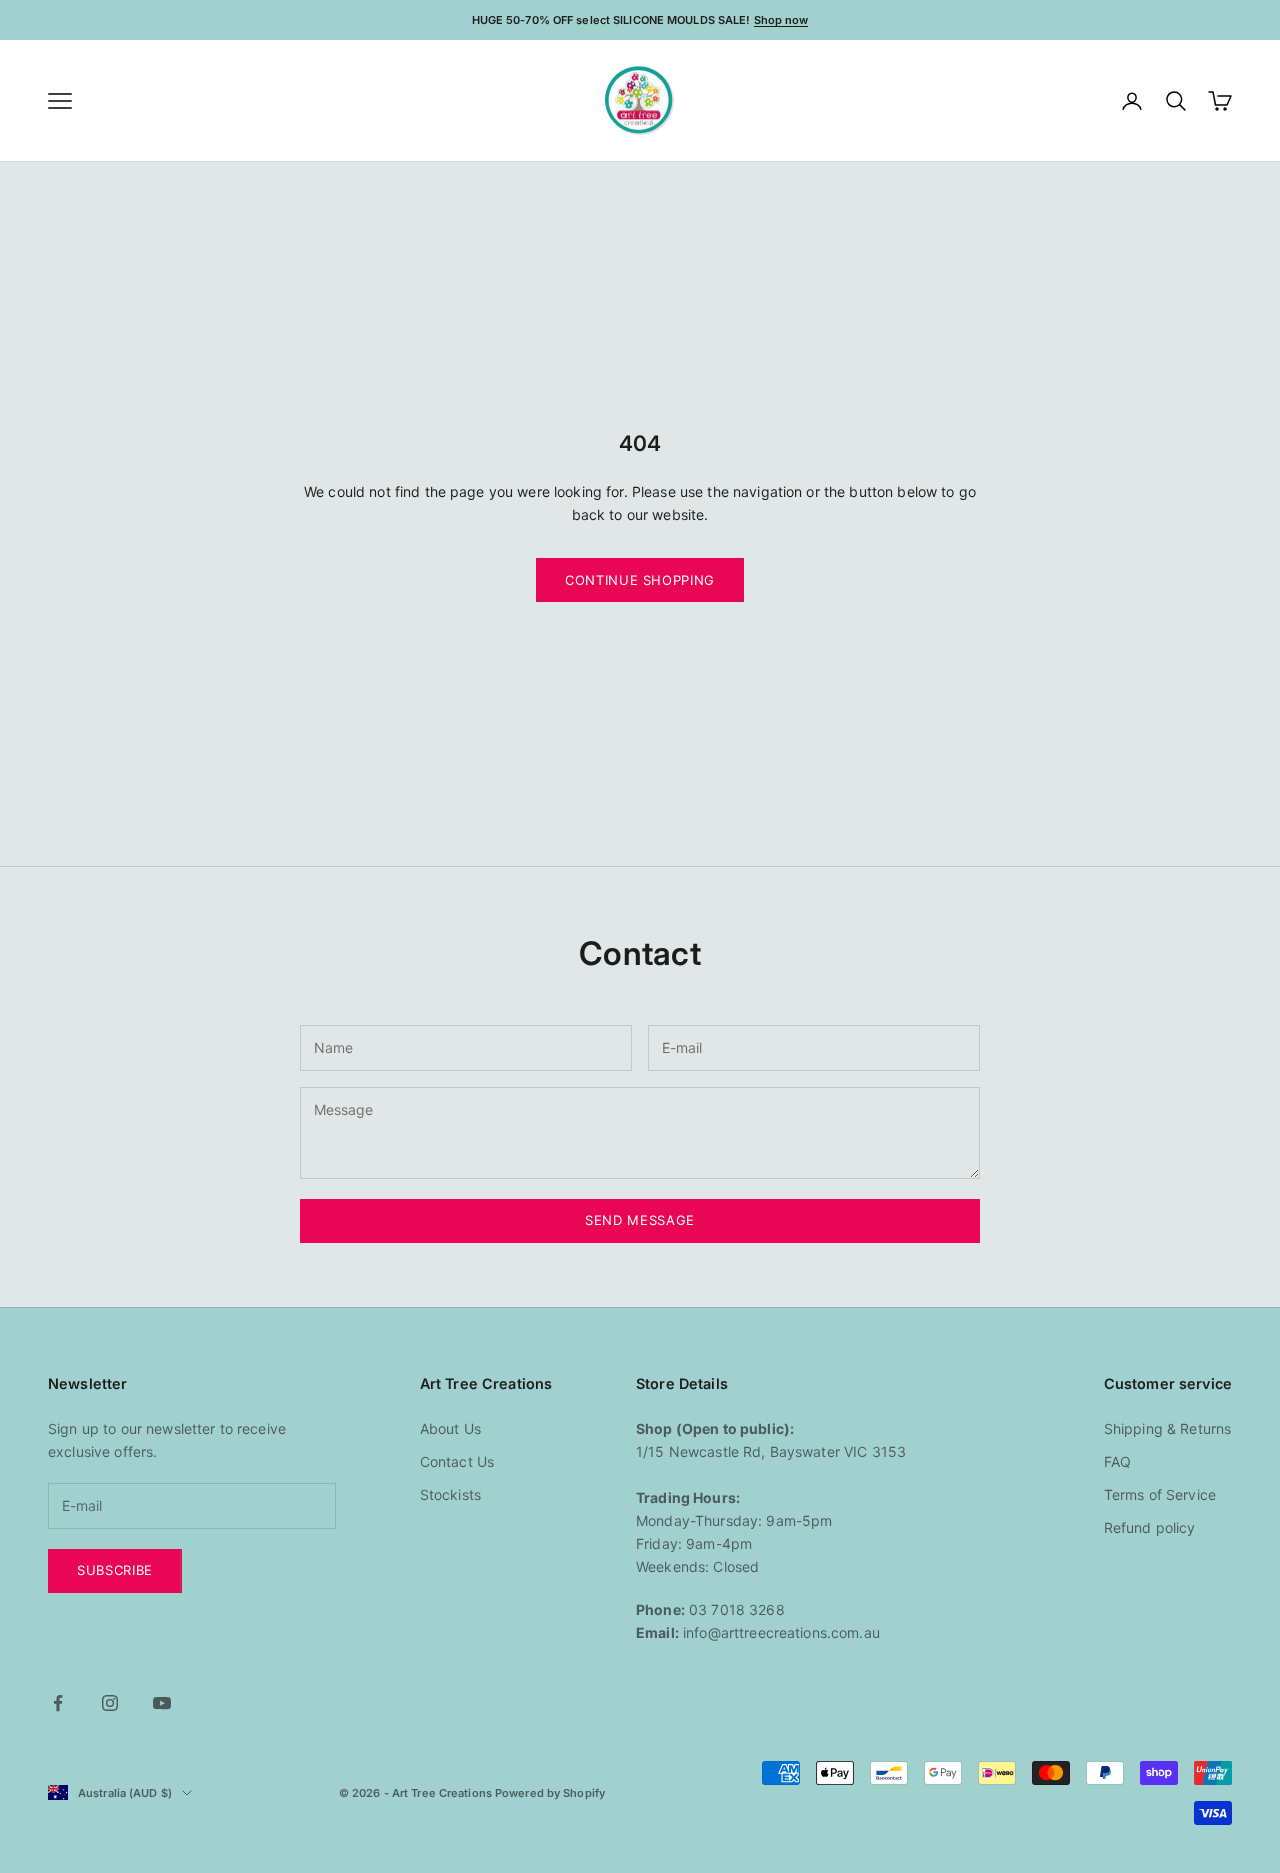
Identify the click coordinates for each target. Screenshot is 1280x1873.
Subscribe (115, 1570)
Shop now (781, 20)
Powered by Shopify (550, 1793)
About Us (450, 1428)
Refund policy (1150, 1527)
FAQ (1117, 1461)
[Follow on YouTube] (162, 1703)
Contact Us (457, 1461)
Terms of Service (1160, 1494)
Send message (640, 1220)
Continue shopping (640, 580)
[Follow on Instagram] (110, 1703)
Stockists (450, 1494)
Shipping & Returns (1168, 1428)
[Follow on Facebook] (58, 1703)
